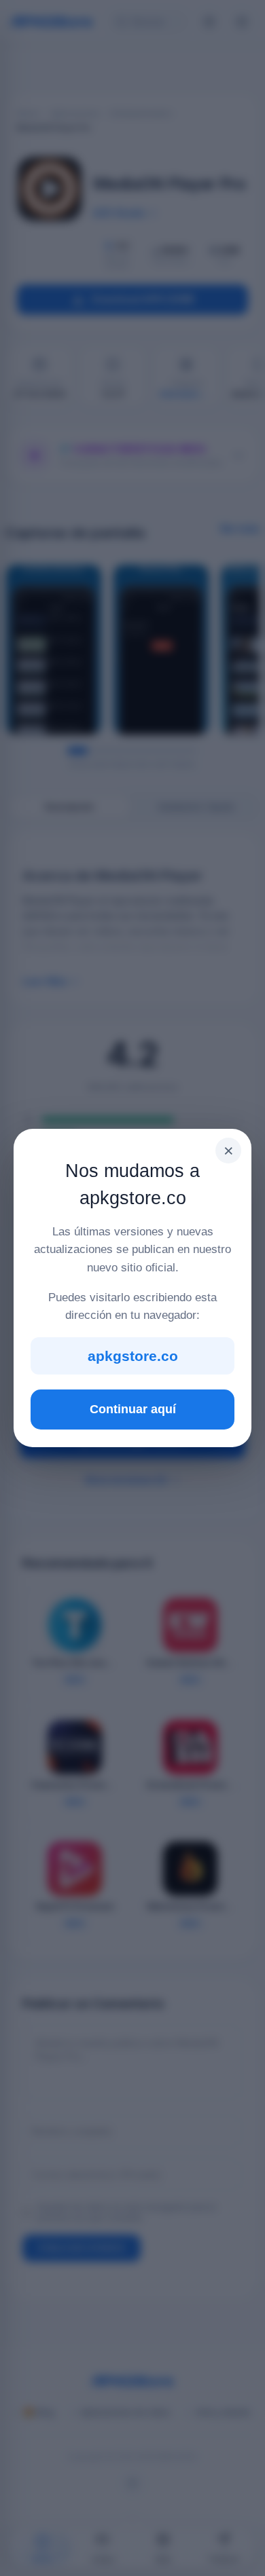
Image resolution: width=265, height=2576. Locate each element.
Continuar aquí (133, 1409)
